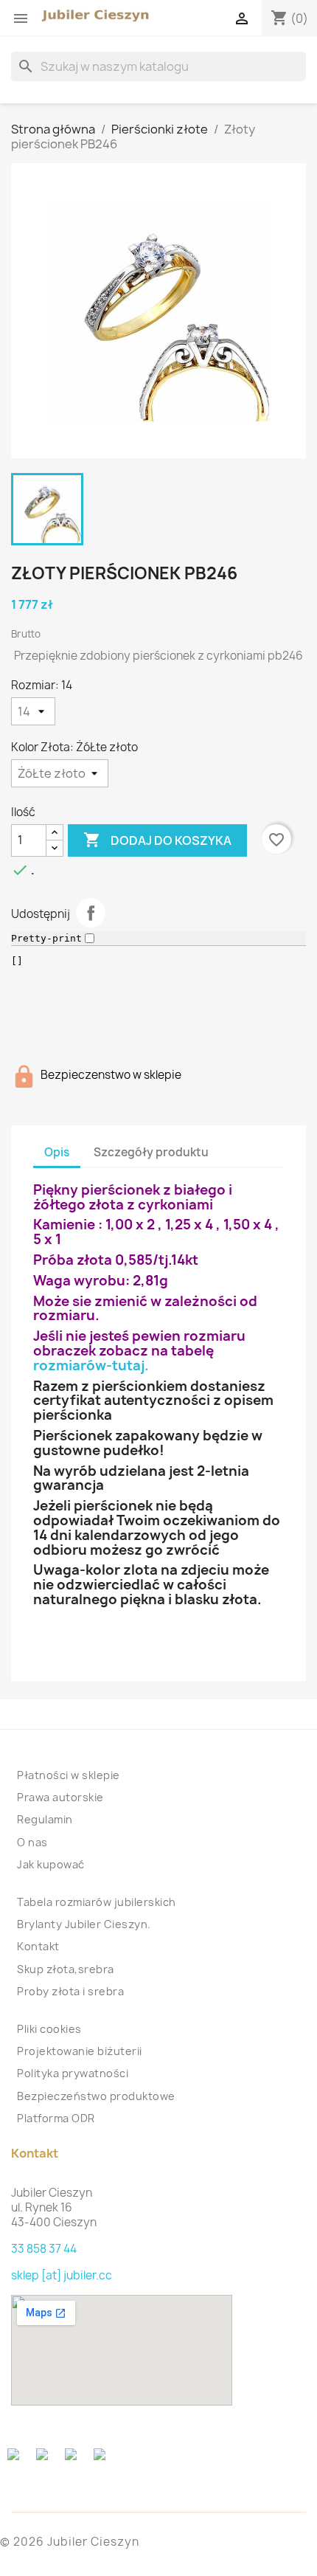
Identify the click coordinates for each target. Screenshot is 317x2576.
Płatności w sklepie (69, 1775)
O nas (32, 1842)
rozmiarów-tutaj (89, 1365)
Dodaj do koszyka (157, 840)
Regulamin (45, 1819)
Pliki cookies (49, 2029)
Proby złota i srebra (70, 1991)
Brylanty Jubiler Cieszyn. (84, 1924)
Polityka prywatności (73, 2073)
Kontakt (38, 1946)
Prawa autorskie (60, 1797)
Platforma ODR (56, 2118)
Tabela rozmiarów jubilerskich (97, 1902)
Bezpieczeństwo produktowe (96, 2096)
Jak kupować (51, 1864)
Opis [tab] (57, 1152)
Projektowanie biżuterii (80, 2051)
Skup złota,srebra (66, 1969)
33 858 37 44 (44, 2249)
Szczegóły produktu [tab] (151, 1152)
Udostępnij (91, 913)
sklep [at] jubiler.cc (62, 2275)
